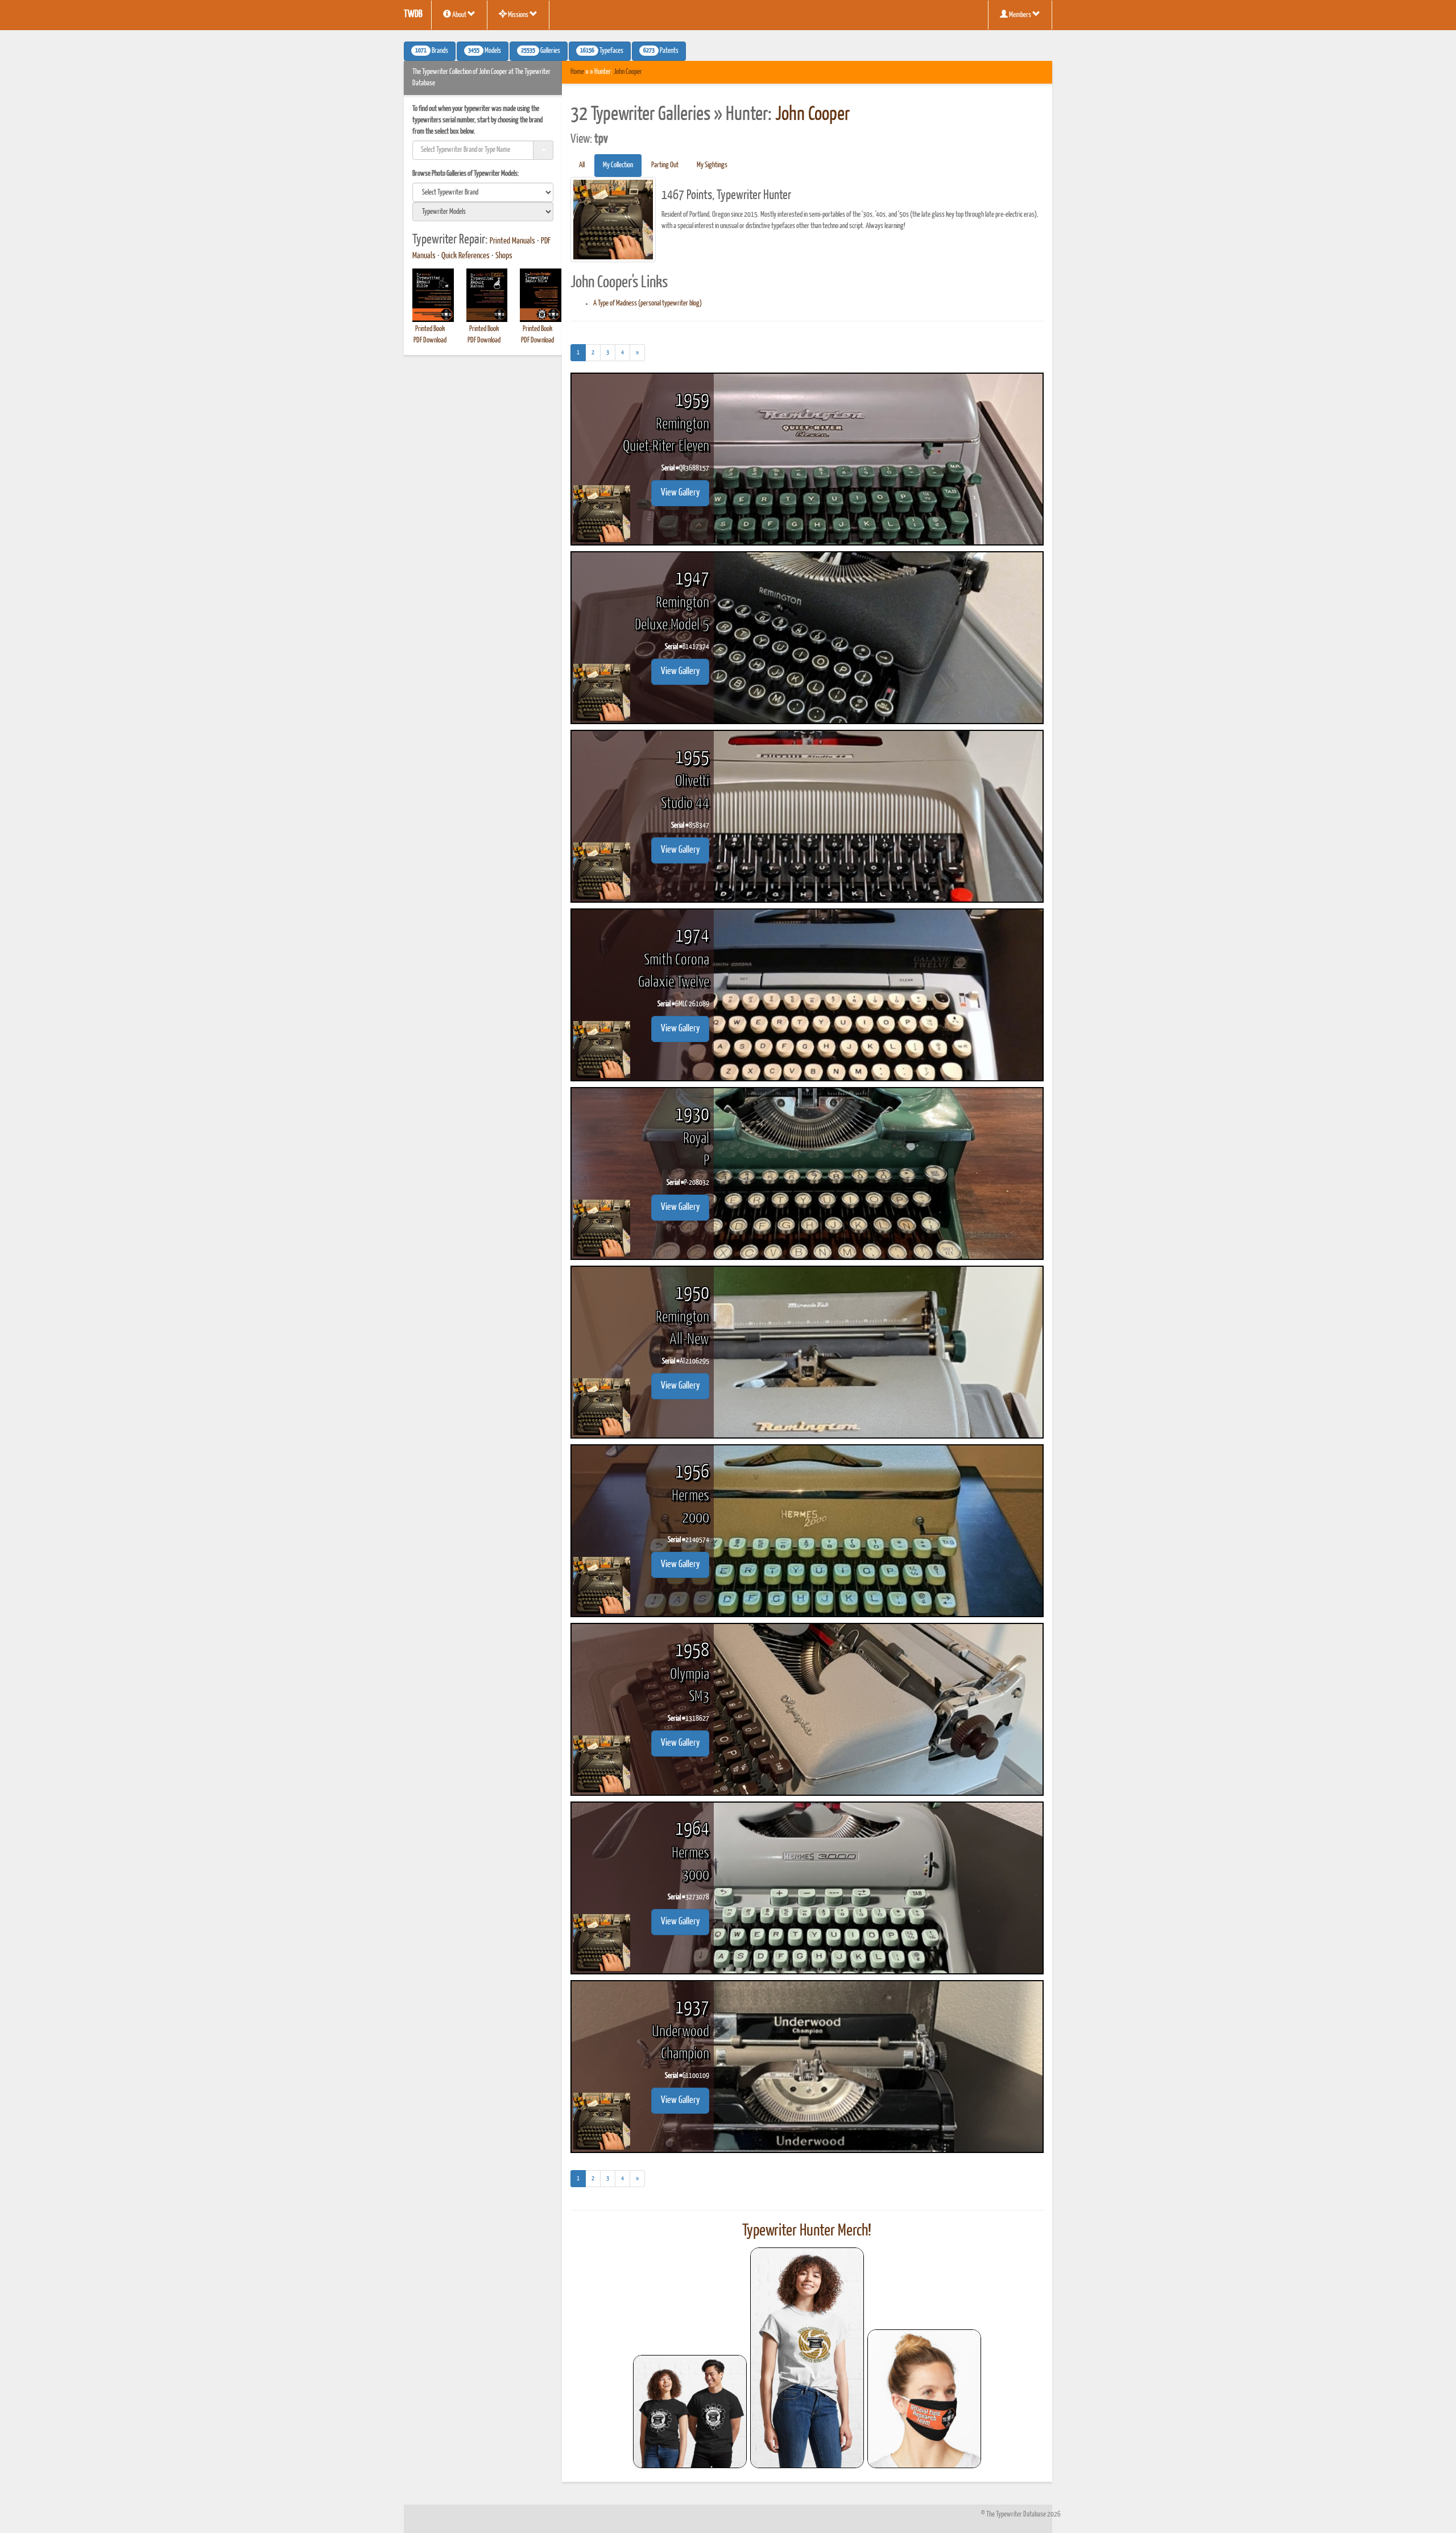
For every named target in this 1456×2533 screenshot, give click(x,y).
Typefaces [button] (602, 51)
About (459, 15)
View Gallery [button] (680, 493)
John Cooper (628, 72)
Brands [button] (432, 51)
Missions (518, 15)
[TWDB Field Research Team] (924, 2399)
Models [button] (485, 51)
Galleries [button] (541, 51)
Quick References (466, 256)
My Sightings (712, 165)
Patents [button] (661, 51)
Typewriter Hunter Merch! (807, 2231)
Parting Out (665, 165)
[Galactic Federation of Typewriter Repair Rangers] (807, 2358)
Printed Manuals (512, 241)
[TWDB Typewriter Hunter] (690, 2412)
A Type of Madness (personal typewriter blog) (648, 303)
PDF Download (430, 340)
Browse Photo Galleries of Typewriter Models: (466, 174)
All (582, 165)
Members (1020, 15)
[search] (483, 192)
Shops (504, 256)
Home (577, 72)
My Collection (618, 165)
